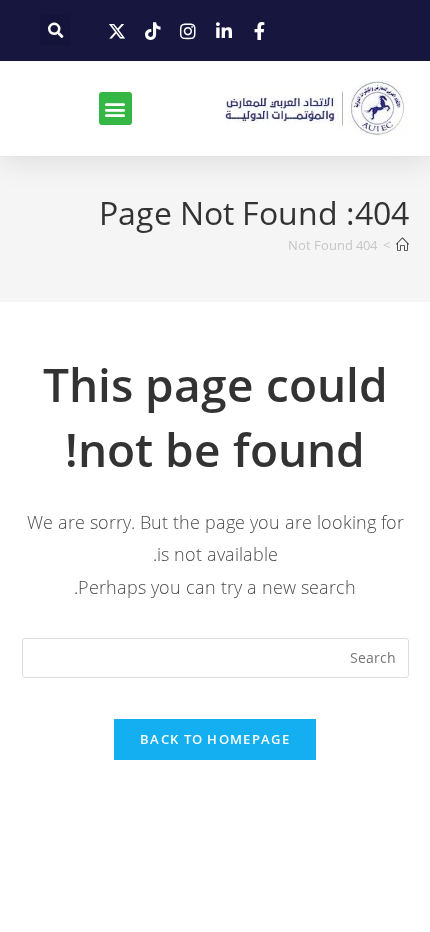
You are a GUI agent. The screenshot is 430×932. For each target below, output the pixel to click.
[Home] (402, 245)
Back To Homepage (215, 739)
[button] (55, 30)
